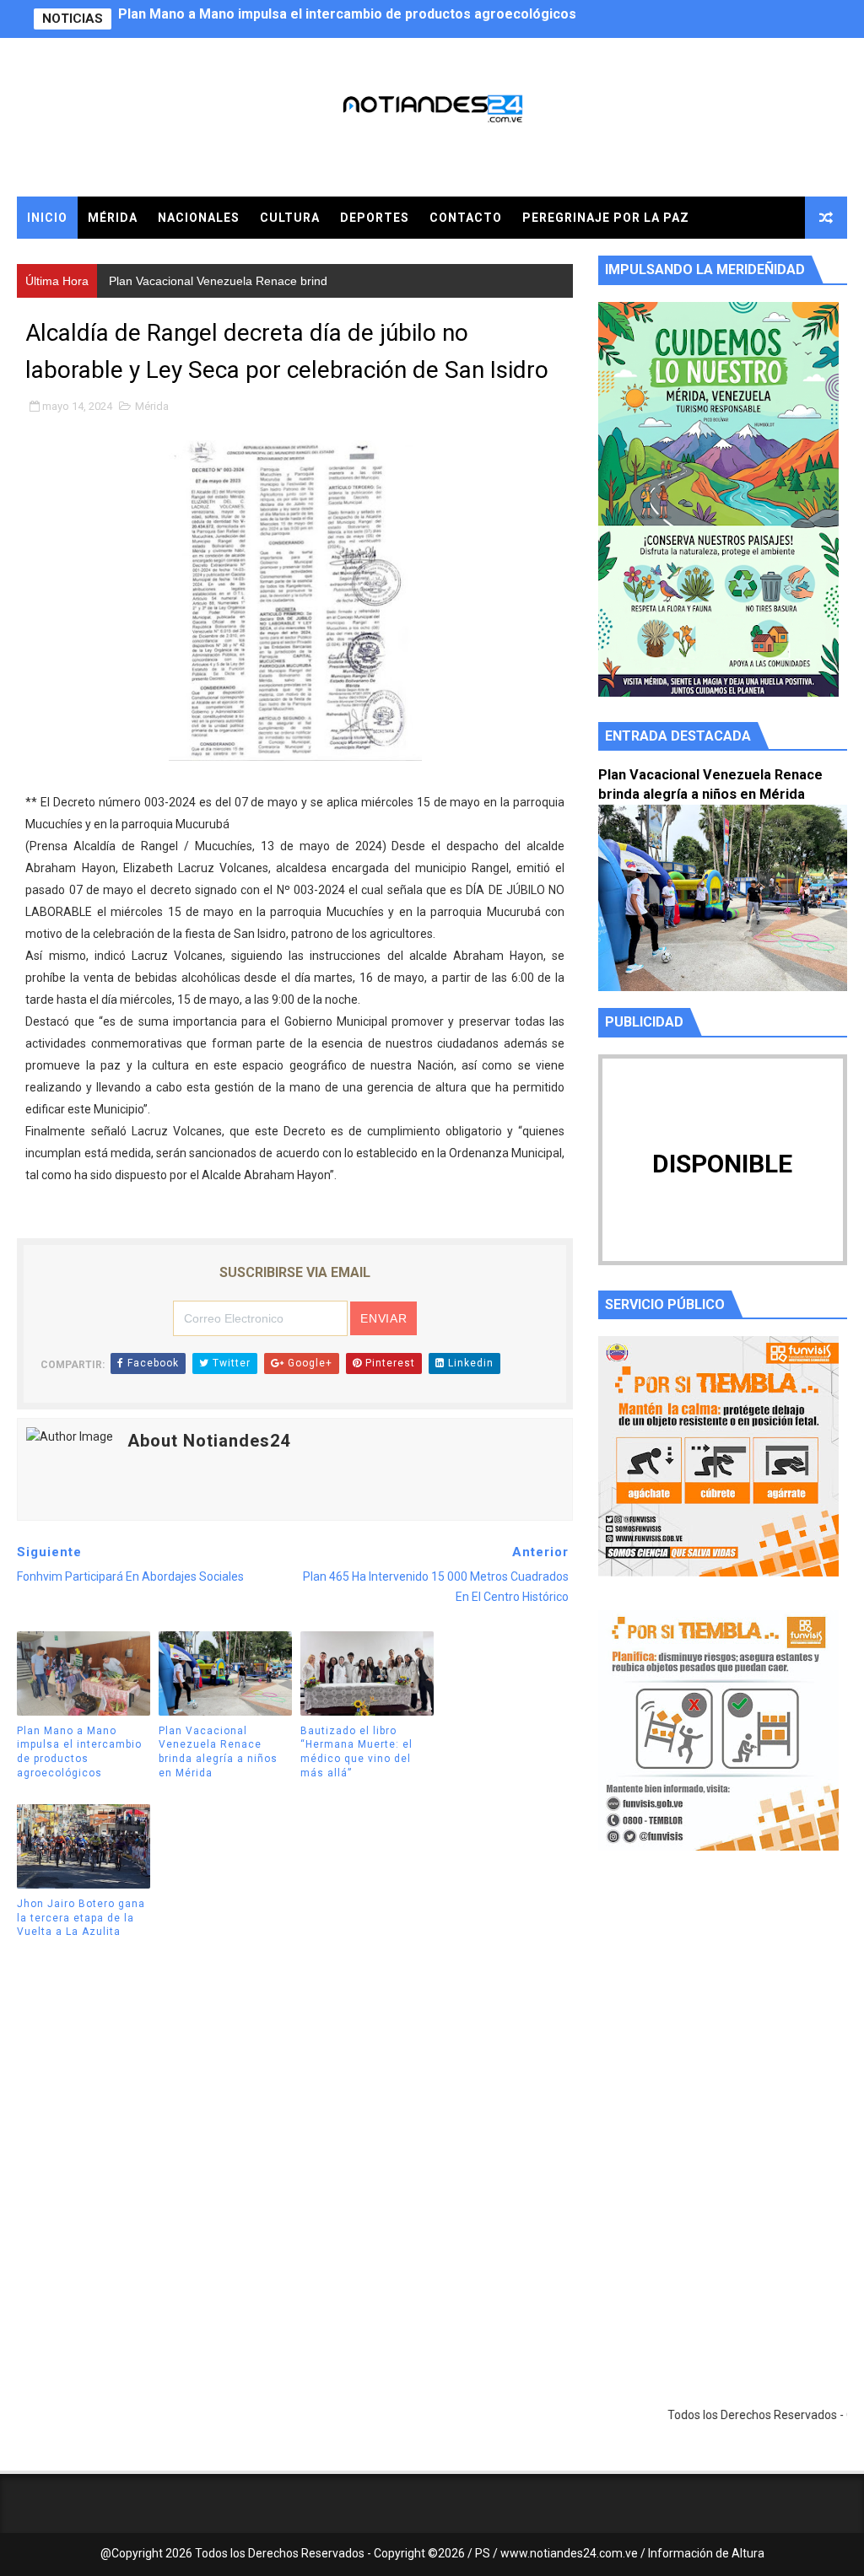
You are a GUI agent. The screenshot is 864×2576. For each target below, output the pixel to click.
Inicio (47, 218)
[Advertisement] (723, 2024)
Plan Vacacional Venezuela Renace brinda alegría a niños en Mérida (333, 19)
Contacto (466, 218)
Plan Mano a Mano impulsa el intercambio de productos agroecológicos (79, 1752)
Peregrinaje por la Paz (606, 218)
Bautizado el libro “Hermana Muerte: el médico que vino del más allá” (356, 1752)
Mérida (113, 218)
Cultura (290, 218)
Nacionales (199, 218)
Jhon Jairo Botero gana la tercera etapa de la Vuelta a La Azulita (81, 1918)
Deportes (375, 218)
